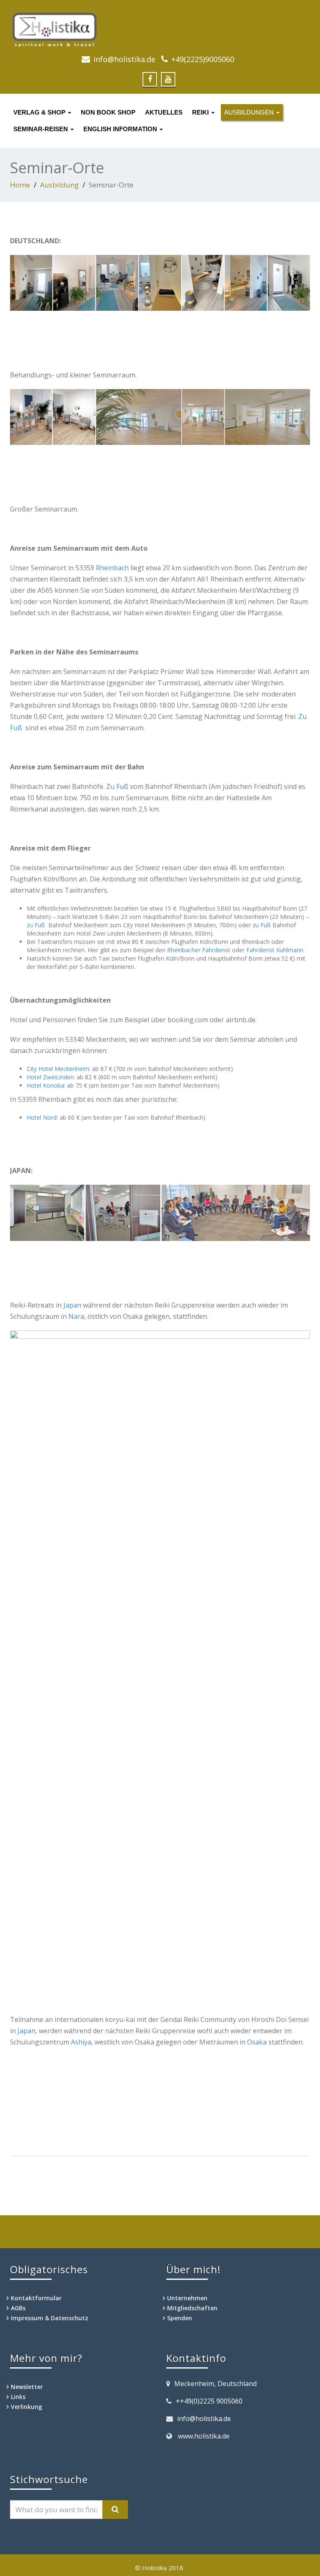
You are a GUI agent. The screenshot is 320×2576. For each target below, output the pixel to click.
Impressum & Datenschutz (50, 2318)
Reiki (201, 112)
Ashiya (81, 2042)
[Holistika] (160, 27)
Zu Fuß (117, 786)
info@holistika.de (124, 59)
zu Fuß (36, 925)
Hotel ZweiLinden (50, 1077)
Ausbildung (59, 185)
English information (121, 129)
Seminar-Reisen (41, 129)
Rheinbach (112, 568)
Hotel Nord (42, 1117)
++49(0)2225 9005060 (209, 2401)
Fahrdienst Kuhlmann (275, 950)
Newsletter (27, 2387)
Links (18, 2397)
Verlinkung (26, 2407)
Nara (76, 1316)
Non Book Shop (108, 112)
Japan (72, 1305)
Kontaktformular (36, 2298)
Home (20, 185)
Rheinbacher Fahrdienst (199, 950)
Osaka (257, 2042)
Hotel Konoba (45, 1085)
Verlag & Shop (40, 112)
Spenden (180, 2318)
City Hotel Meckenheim (58, 1069)
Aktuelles (164, 112)
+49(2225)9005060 (203, 59)
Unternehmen (187, 2298)
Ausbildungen (250, 112)
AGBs (18, 2308)
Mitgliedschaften (192, 2308)
